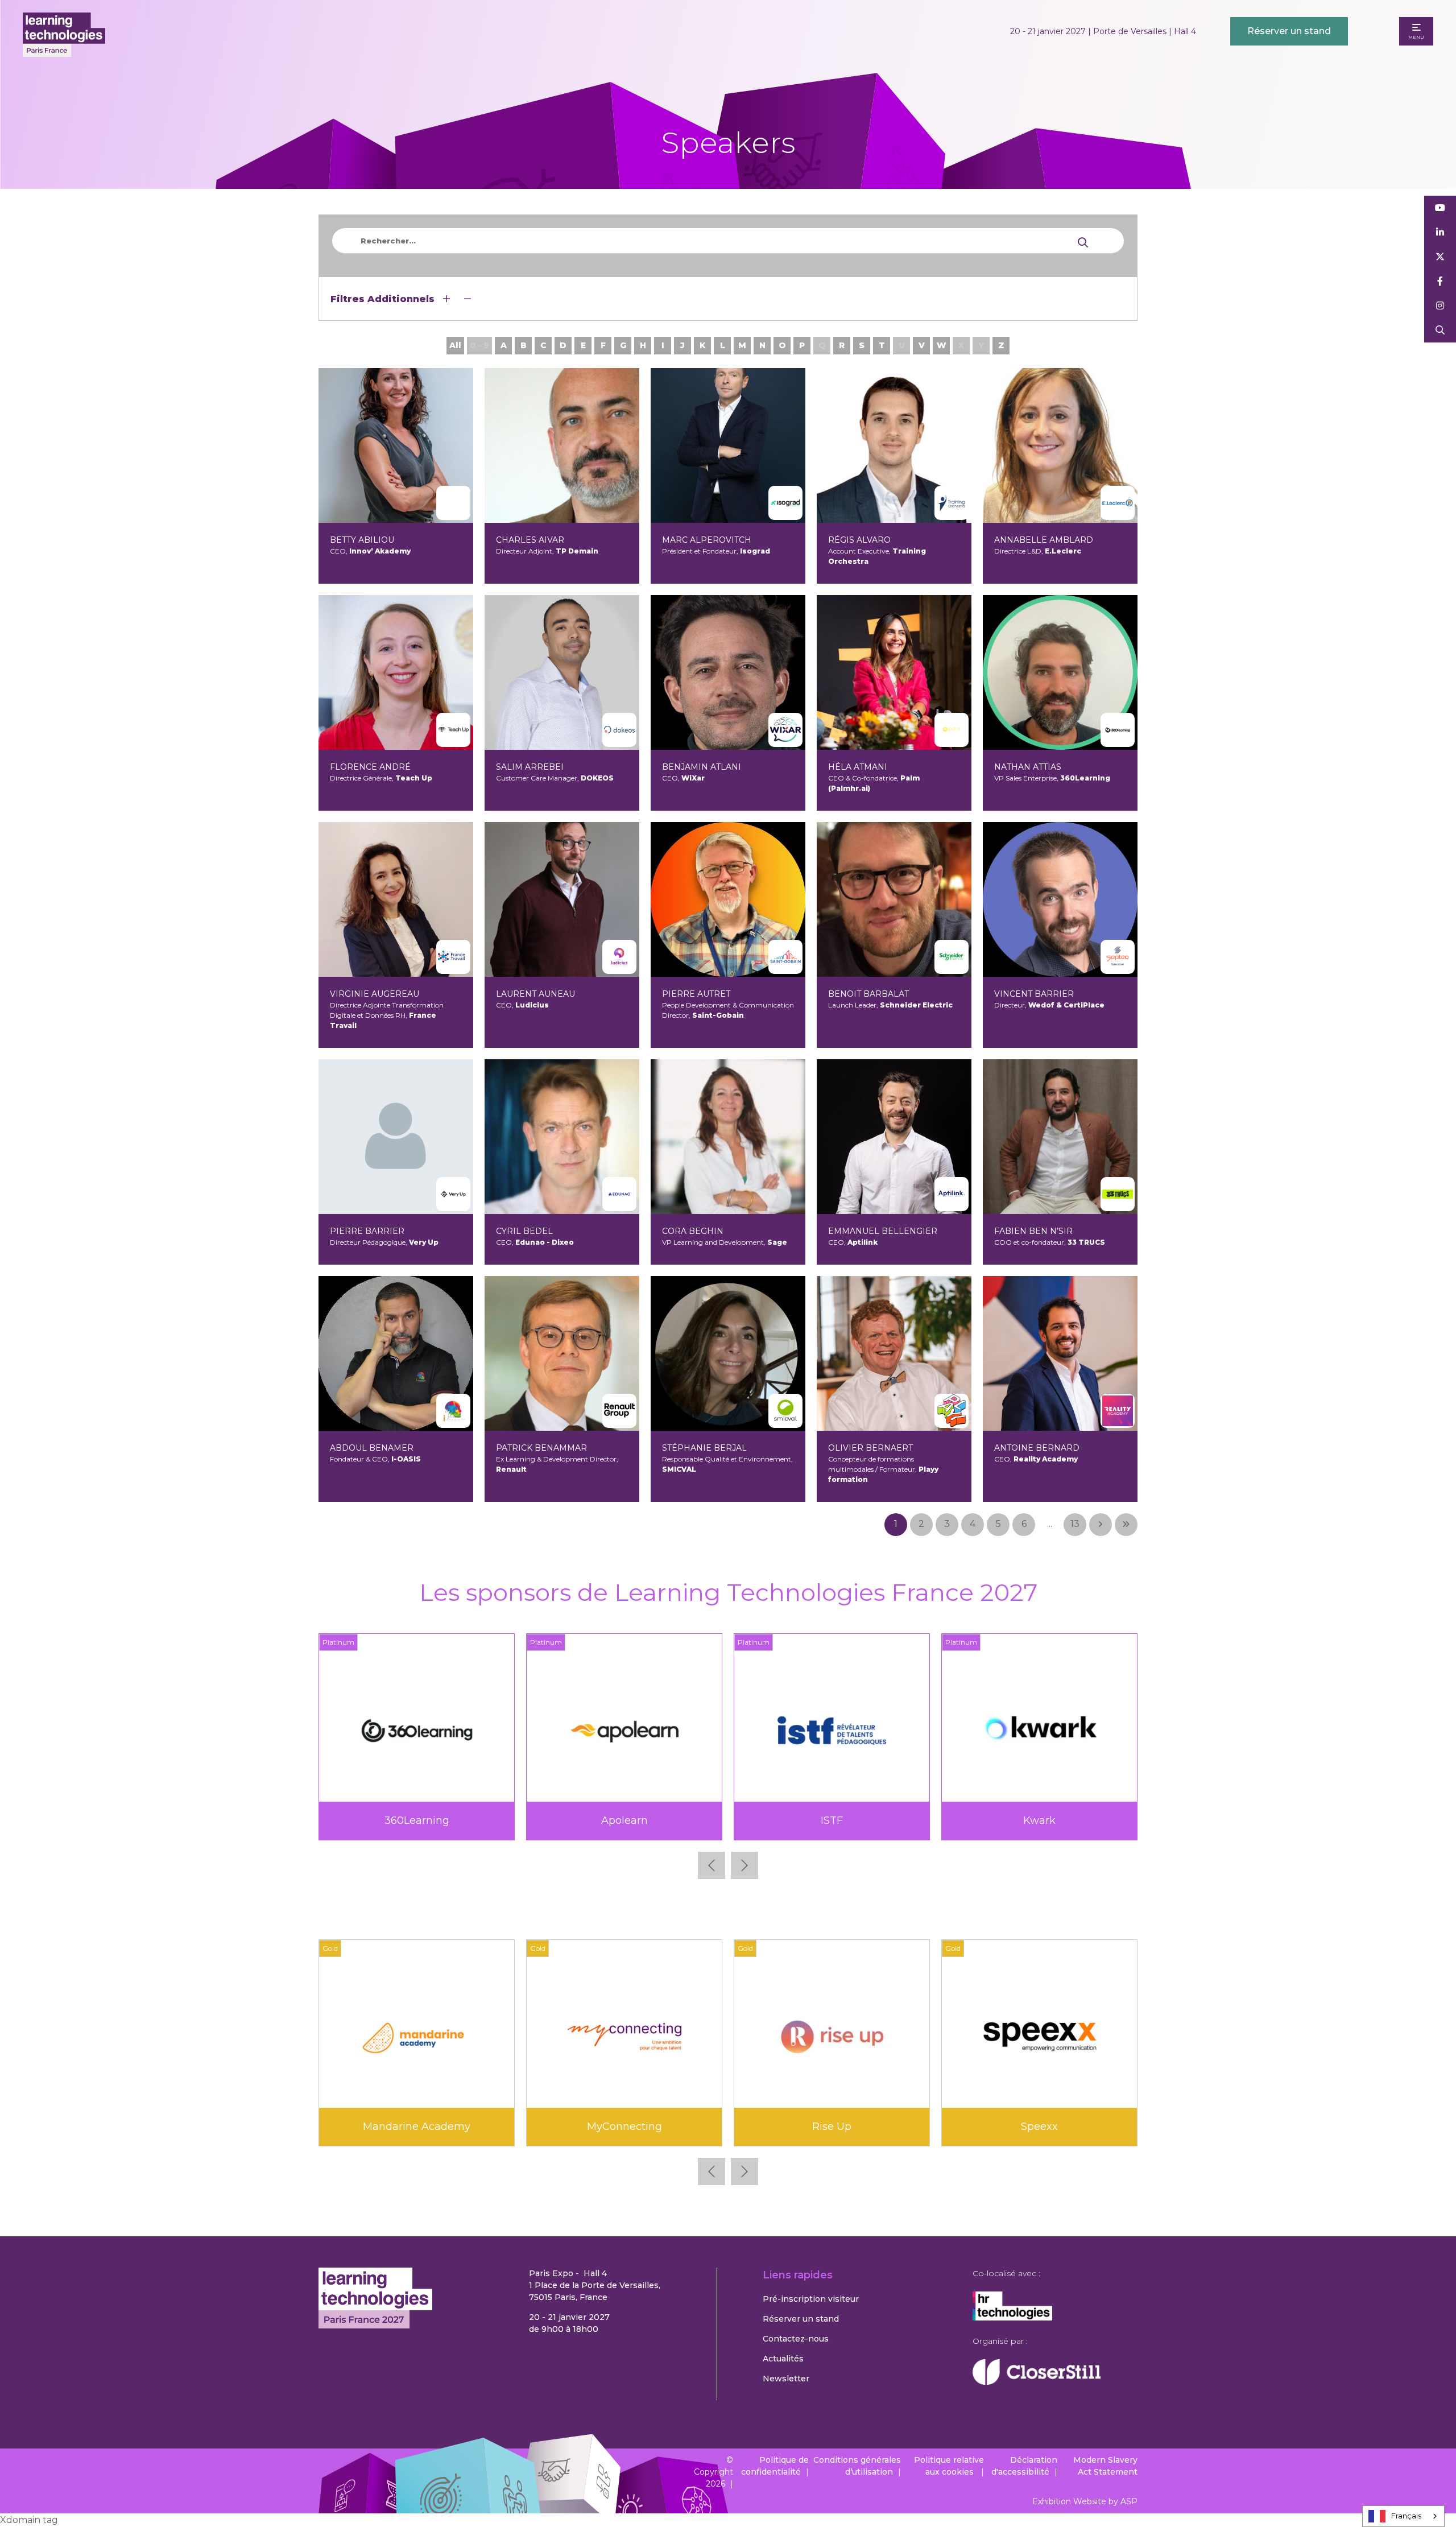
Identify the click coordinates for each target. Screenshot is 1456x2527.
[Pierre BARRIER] (396, 1137)
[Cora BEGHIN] (728, 1137)
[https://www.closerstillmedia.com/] (1037, 2382)
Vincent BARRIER (1034, 994)
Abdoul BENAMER (372, 1448)
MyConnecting (624, 2127)
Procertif (624, 1820)
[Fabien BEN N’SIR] (1060, 1137)
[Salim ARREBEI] (562, 672)
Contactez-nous (796, 2339)
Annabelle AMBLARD (1044, 540)
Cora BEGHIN (693, 1231)
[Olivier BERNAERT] (894, 1353)
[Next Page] (1101, 1525)
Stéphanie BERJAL (704, 1448)
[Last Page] (1126, 1525)
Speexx (1039, 2127)
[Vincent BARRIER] (1060, 899)
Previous (712, 1865)
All (455, 345)
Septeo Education (832, 1820)
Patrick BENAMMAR (541, 1448)
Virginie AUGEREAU (375, 994)
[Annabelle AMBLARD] (1060, 445)
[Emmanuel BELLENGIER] (894, 1137)
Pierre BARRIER (367, 1231)
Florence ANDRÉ (370, 767)
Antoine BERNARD (1037, 1448)
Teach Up (1040, 1820)
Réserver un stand (1289, 31)
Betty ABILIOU (362, 540)
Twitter (1440, 257)
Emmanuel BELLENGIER (883, 1231)
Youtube (1440, 208)
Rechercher (1440, 330)
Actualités (783, 2359)
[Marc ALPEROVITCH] (728, 445)
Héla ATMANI (858, 767)
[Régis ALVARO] (894, 445)
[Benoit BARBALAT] (894, 899)
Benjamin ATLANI (702, 767)
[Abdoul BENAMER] (396, 1353)
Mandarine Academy (417, 2127)
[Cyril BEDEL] (562, 1137)
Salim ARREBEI (530, 767)
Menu (1416, 37)
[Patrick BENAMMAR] (562, 1353)
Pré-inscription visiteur (811, 2299)
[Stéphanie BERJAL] (728, 1353)
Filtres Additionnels (384, 299)
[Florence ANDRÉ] (396, 672)
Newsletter (786, 2379)
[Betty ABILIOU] (396, 445)
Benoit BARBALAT (868, 994)
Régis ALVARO (859, 540)
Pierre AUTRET (696, 994)
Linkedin (1440, 232)
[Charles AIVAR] (562, 445)
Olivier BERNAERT (870, 1448)
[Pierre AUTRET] (728, 899)
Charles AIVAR (530, 540)
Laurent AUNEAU (535, 994)
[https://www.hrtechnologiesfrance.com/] (1012, 2318)
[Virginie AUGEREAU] (396, 899)
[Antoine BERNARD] (1060, 1353)
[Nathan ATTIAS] (1060, 672)
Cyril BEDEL (524, 1231)
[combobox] (1403, 2516)
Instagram (1440, 306)
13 (1075, 1524)
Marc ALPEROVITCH (707, 540)
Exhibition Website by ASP (1085, 2501)
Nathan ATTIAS (1028, 767)
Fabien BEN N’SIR (1033, 1231)
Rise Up (832, 2127)
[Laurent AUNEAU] (562, 899)
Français (1406, 2516)
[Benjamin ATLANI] (728, 672)
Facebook (1440, 281)
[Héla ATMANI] (894, 672)
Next (744, 1865)
